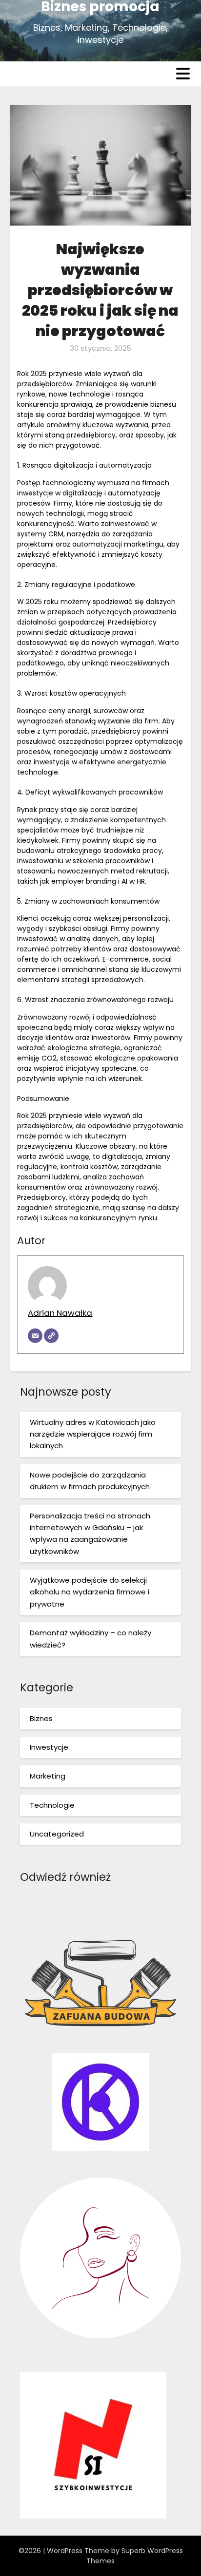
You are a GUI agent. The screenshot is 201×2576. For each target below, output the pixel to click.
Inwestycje (49, 1747)
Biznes (41, 1718)
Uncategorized (57, 1834)
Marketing (48, 1776)
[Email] (35, 1336)
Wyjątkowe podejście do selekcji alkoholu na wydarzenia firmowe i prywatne (90, 1592)
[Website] (51, 1336)
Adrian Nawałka (60, 1313)
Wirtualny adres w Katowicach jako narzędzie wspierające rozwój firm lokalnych (93, 1434)
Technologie (52, 1805)
